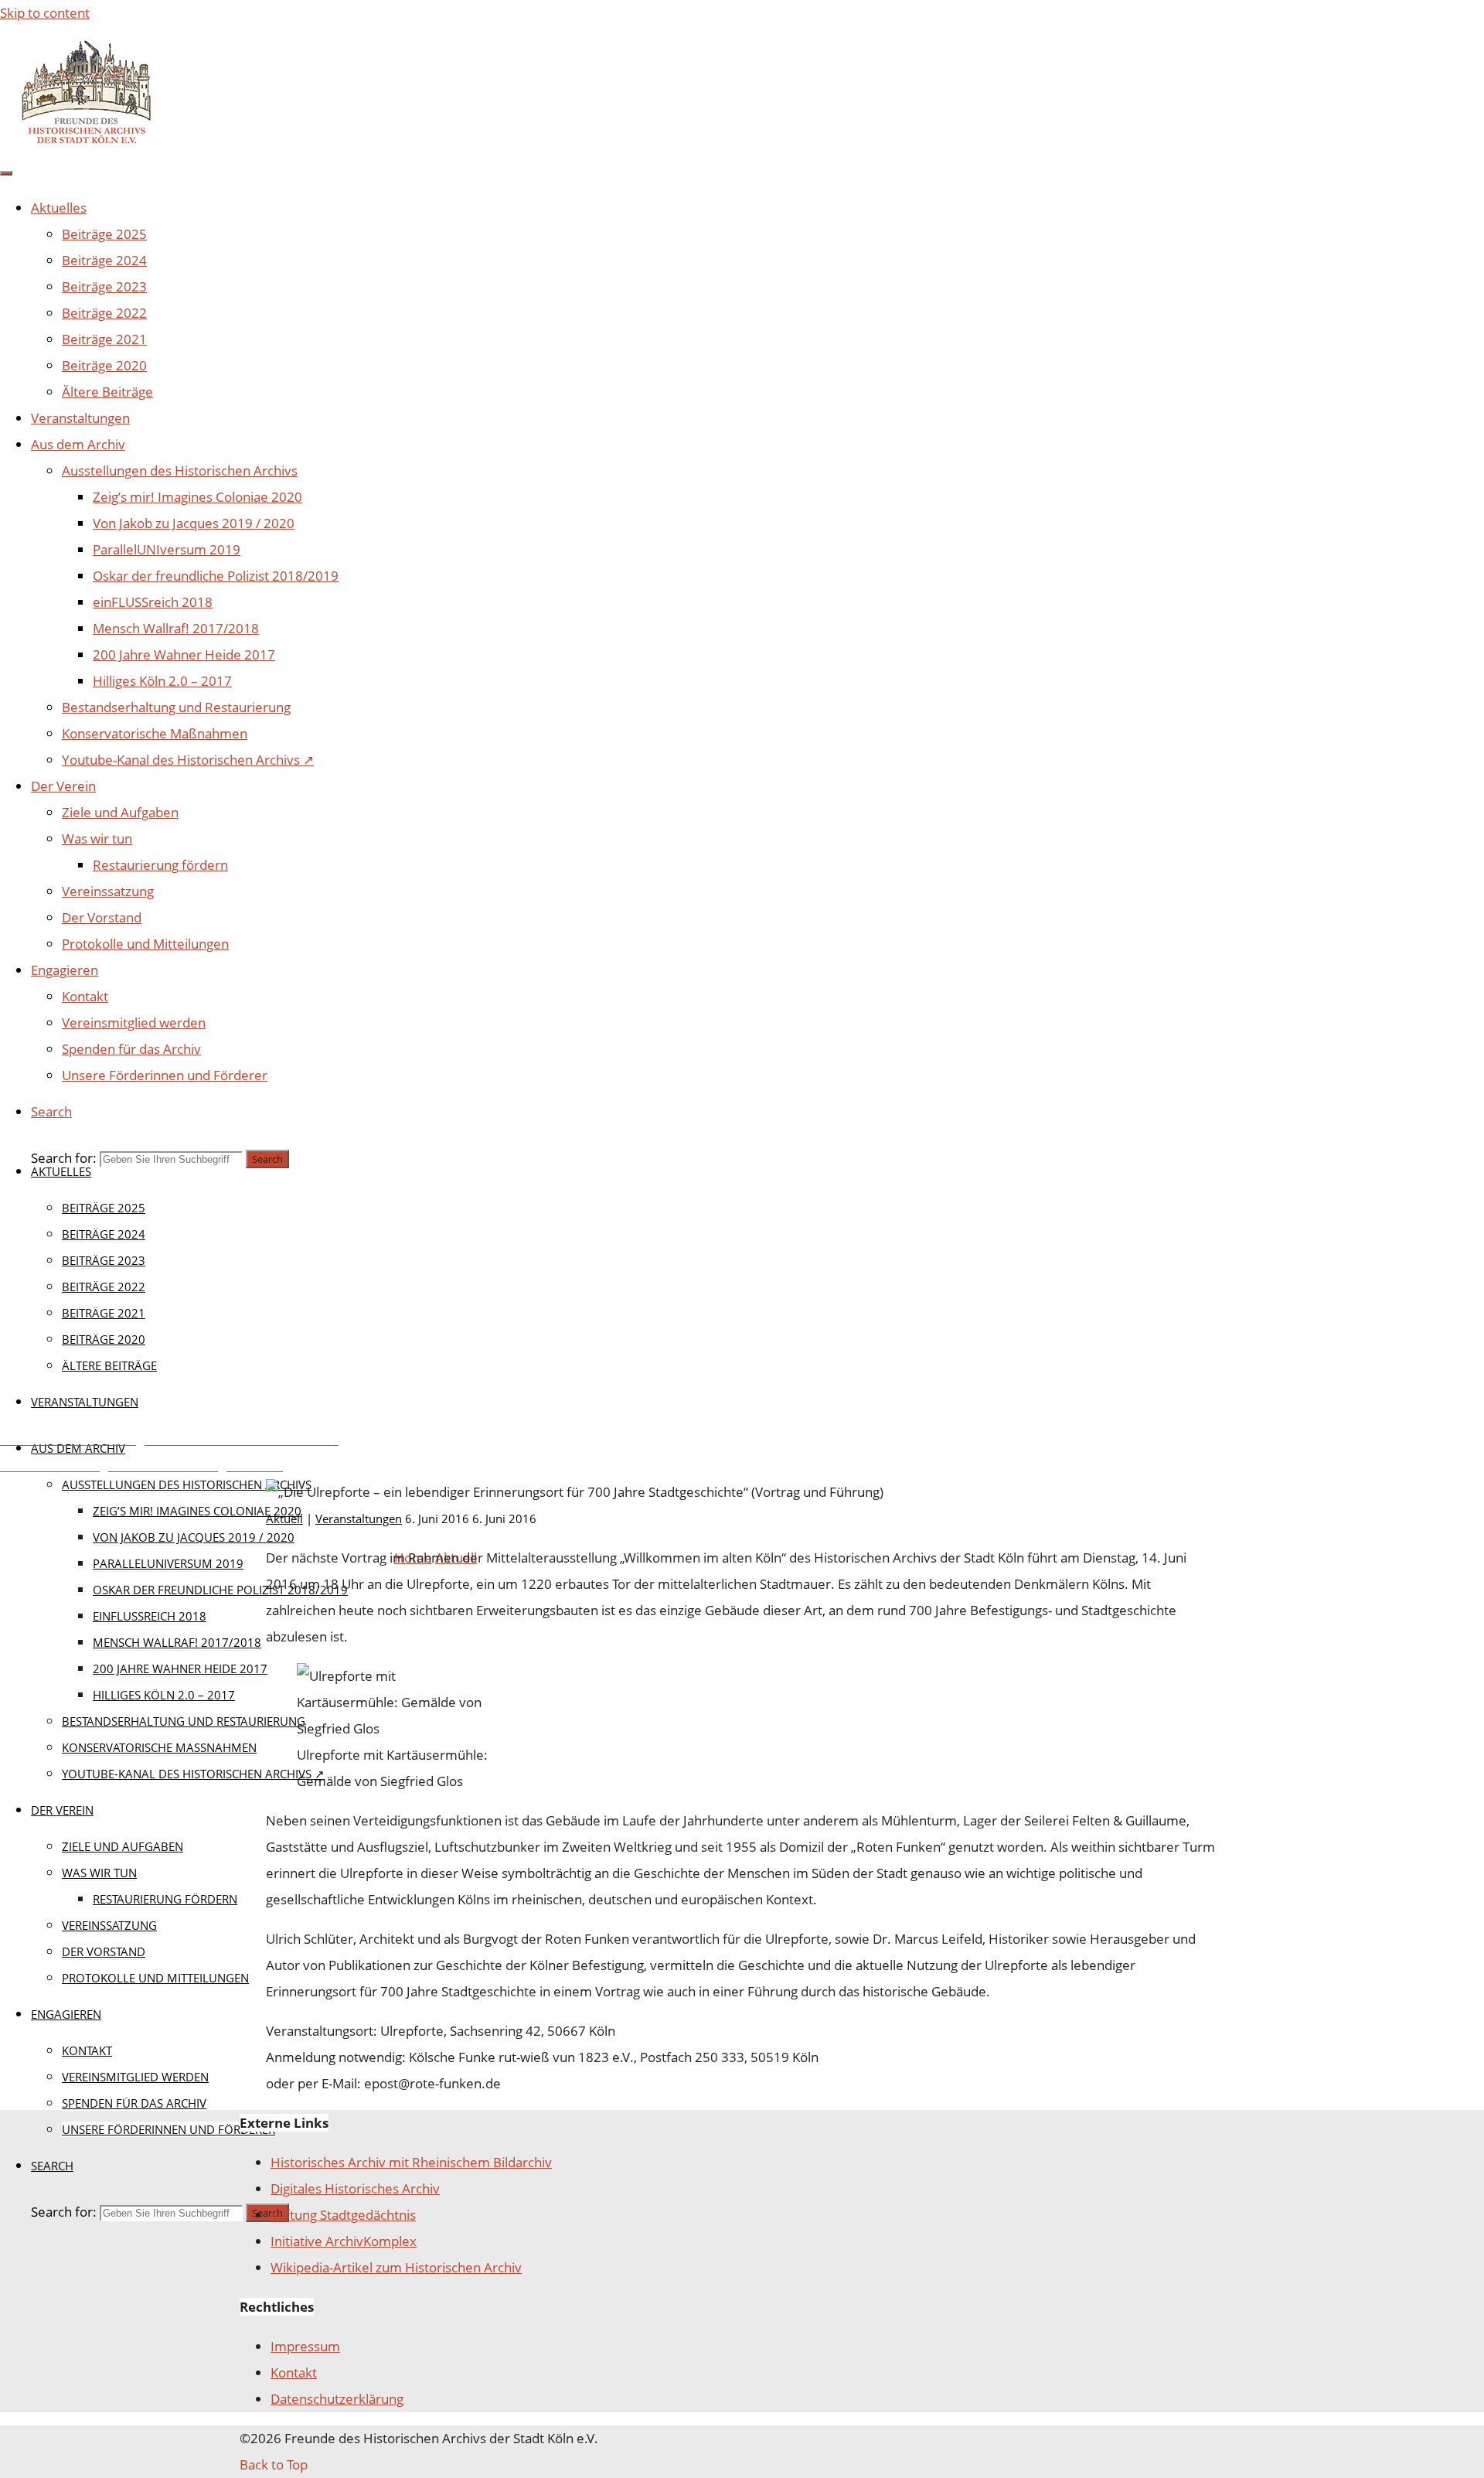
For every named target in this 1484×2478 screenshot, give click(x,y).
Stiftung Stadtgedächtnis (343, 2215)
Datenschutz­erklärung (337, 2399)
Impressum (305, 2346)
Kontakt (294, 2372)
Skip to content (45, 13)
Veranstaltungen (551, 1213)
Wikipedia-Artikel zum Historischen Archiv (396, 2267)
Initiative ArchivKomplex (344, 2241)
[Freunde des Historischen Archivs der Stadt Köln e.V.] (85, 142)
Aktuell (425, 1213)
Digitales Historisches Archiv (355, 2188)
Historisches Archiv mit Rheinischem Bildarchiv (411, 2162)
